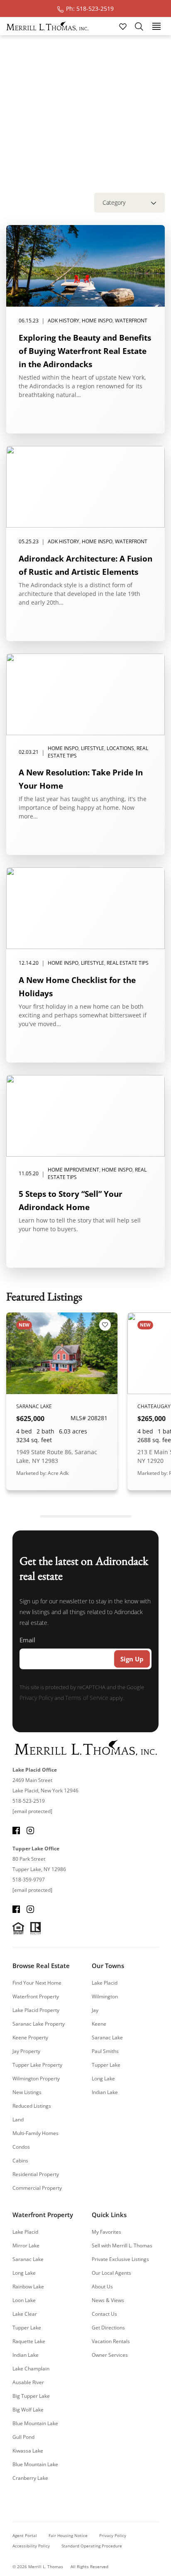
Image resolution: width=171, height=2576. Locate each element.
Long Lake (103, 2078)
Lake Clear (25, 2314)
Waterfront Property (36, 1996)
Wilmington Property (36, 2078)
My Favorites (106, 2232)
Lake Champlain (31, 2369)
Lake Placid (105, 1983)
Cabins (20, 2161)
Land (18, 2120)
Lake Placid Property (36, 2010)
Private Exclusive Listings (120, 2259)
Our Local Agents (111, 2273)
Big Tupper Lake (31, 2396)
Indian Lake (105, 2092)
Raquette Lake (29, 2341)
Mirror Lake (26, 2246)
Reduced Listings (32, 2106)
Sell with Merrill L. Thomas (122, 2246)
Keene (99, 2024)
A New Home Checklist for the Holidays (77, 987)
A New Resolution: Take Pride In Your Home (81, 779)
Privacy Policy (36, 1698)
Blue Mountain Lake (35, 2423)
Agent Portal (25, 2535)
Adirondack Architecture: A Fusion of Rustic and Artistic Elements (85, 565)
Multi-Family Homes (35, 2133)
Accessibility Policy (31, 2546)
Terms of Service (87, 1698)
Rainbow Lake (28, 2287)
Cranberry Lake (30, 2478)
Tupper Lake (106, 2065)
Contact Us (104, 2314)
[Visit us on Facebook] (16, 1830)
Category (114, 202)
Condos (21, 2147)
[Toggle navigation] (156, 26)
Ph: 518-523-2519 (90, 8)
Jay (95, 2010)
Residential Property (36, 2174)
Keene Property (30, 2037)
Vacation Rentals (111, 2341)
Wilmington (105, 1996)
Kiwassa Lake (28, 2451)
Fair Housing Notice (68, 2535)
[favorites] (124, 26)
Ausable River (28, 2382)
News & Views (108, 2300)
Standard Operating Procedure (92, 2546)
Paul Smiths (105, 2051)
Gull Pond (23, 2437)
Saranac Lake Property (39, 2024)
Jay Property (26, 2051)
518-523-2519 (29, 1801)
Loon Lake (24, 2300)
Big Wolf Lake (28, 2410)
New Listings (27, 2092)
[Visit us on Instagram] (30, 1830)
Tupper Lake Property (37, 2065)
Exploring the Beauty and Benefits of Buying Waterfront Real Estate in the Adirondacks (85, 351)
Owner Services (110, 2355)
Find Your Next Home (37, 1983)
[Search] (139, 26)
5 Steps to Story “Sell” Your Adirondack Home (71, 1200)
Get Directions (108, 2328)
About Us (102, 2287)
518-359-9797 (29, 1880)
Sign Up (132, 1659)
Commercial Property (37, 2188)
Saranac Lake (107, 2037)
